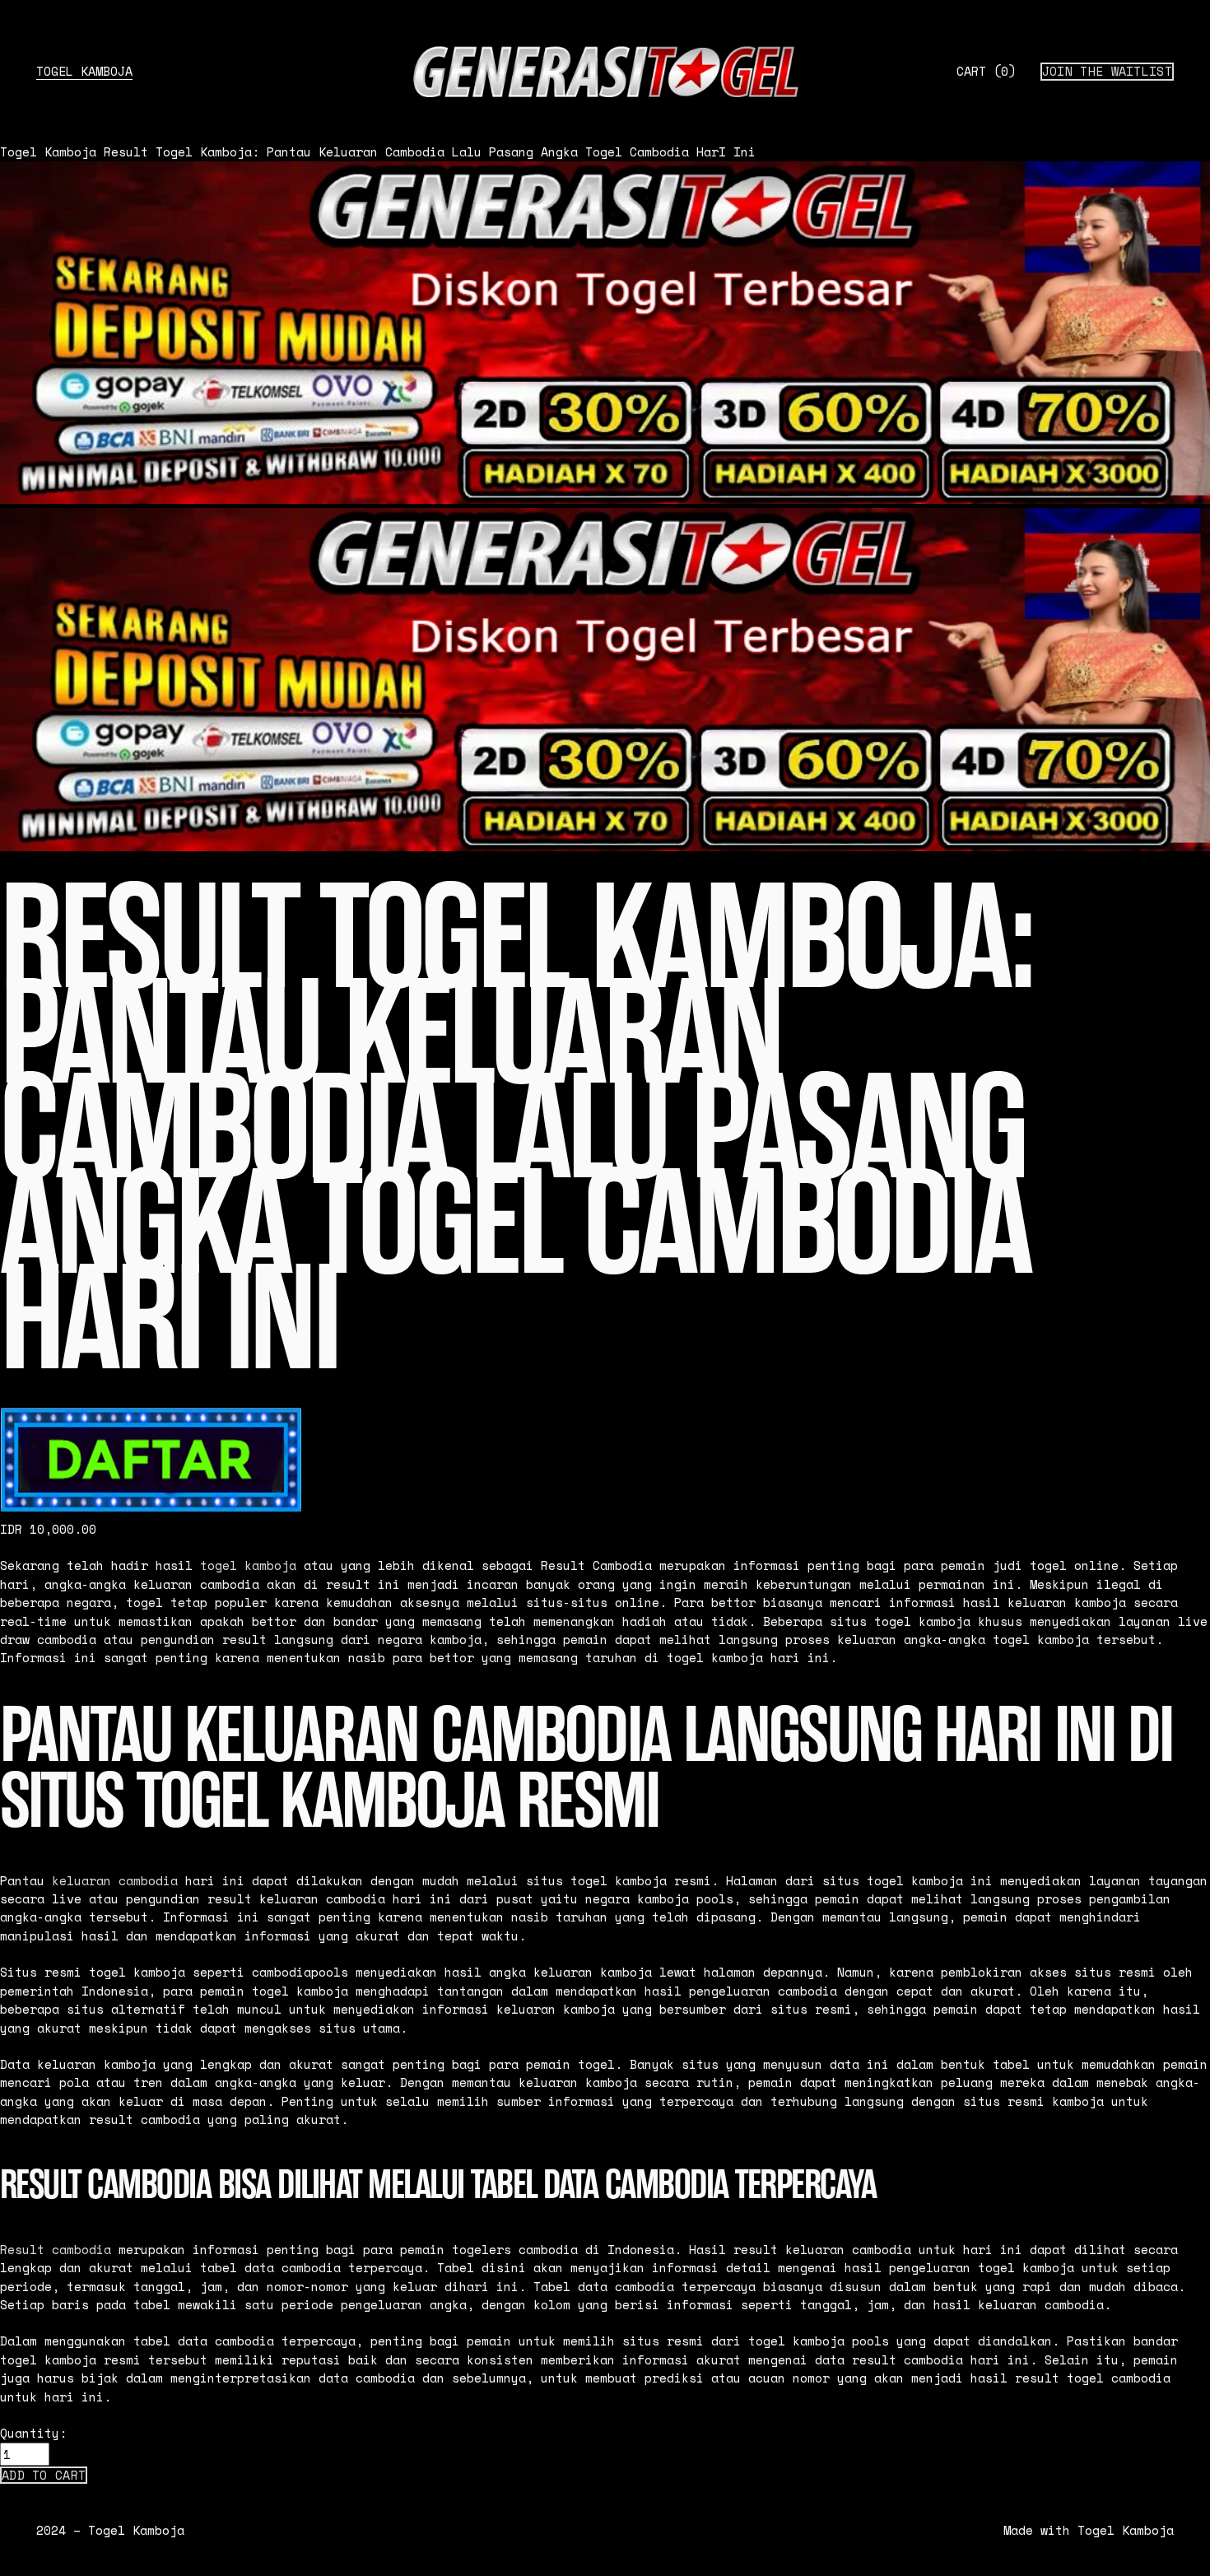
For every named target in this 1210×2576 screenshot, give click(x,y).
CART (986, 71)
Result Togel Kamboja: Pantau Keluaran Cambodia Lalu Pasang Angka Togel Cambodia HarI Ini (430, 151)
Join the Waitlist (1107, 71)
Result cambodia (56, 2249)
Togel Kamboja (84, 71)
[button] (44, 2476)
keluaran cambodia (115, 1880)
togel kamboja (248, 1565)
